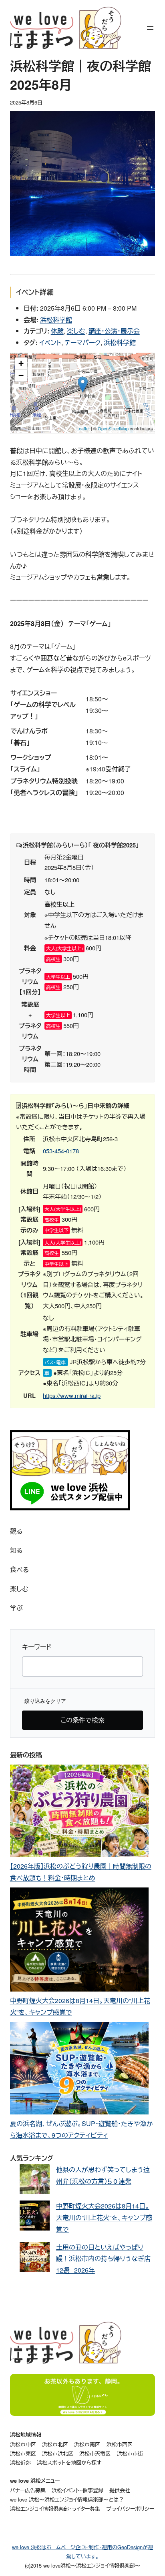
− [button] (21, 375)
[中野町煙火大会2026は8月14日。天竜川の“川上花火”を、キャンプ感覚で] (79, 1941)
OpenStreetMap (113, 428)
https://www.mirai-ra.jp (72, 1395)
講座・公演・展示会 (114, 331)
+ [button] (21, 363)
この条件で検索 (82, 1720)
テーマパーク (82, 342)
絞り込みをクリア (45, 1701)
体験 (57, 331)
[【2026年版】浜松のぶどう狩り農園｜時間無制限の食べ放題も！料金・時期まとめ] (79, 1813)
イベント (50, 342)
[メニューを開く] (150, 28)
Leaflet (83, 428)
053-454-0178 (61, 1151)
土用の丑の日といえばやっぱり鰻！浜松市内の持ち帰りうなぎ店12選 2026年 (103, 2259)
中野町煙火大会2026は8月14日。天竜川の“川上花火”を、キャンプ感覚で (104, 2218)
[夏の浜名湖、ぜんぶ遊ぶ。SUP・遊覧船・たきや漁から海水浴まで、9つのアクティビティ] (79, 2070)
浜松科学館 (56, 320)
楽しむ (76, 331)
